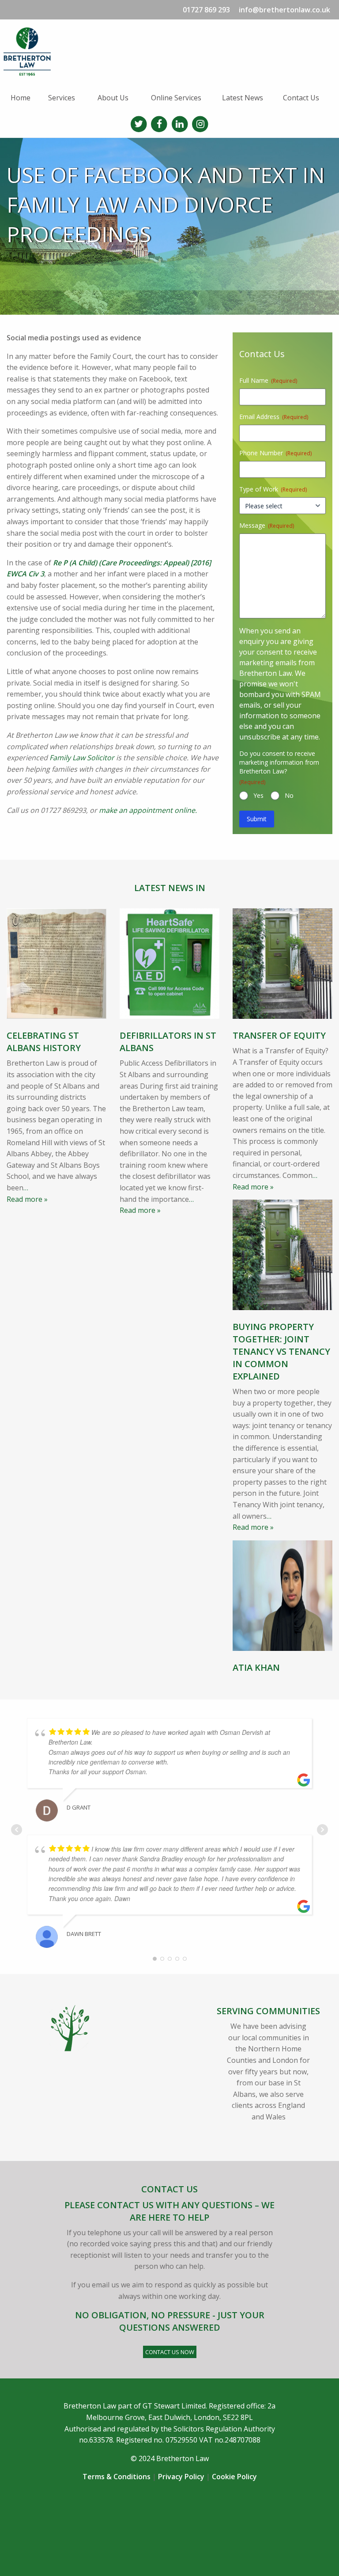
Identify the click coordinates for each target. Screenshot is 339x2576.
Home (21, 98)
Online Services (176, 98)
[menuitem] (22, 98)
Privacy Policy (181, 2477)
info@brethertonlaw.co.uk (284, 10)
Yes (258, 795)
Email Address (274, 417)
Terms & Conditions (117, 2477)
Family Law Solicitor (82, 758)
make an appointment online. (148, 810)
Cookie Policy (234, 2477)
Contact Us (301, 98)
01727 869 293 (206, 10)
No (289, 795)
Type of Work (273, 489)
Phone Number (275, 453)
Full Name (268, 380)
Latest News (243, 98)
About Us (113, 98)
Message (267, 525)
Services (62, 98)
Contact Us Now (170, 2352)
